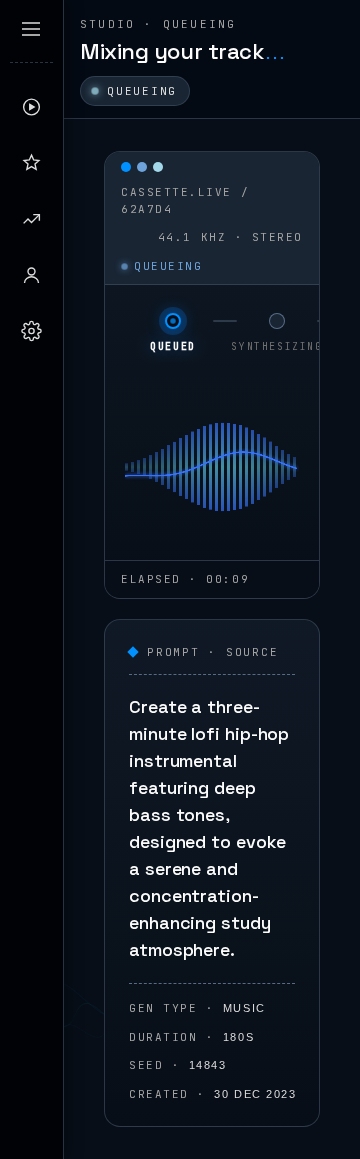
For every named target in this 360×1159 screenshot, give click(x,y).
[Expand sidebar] (31, 29)
